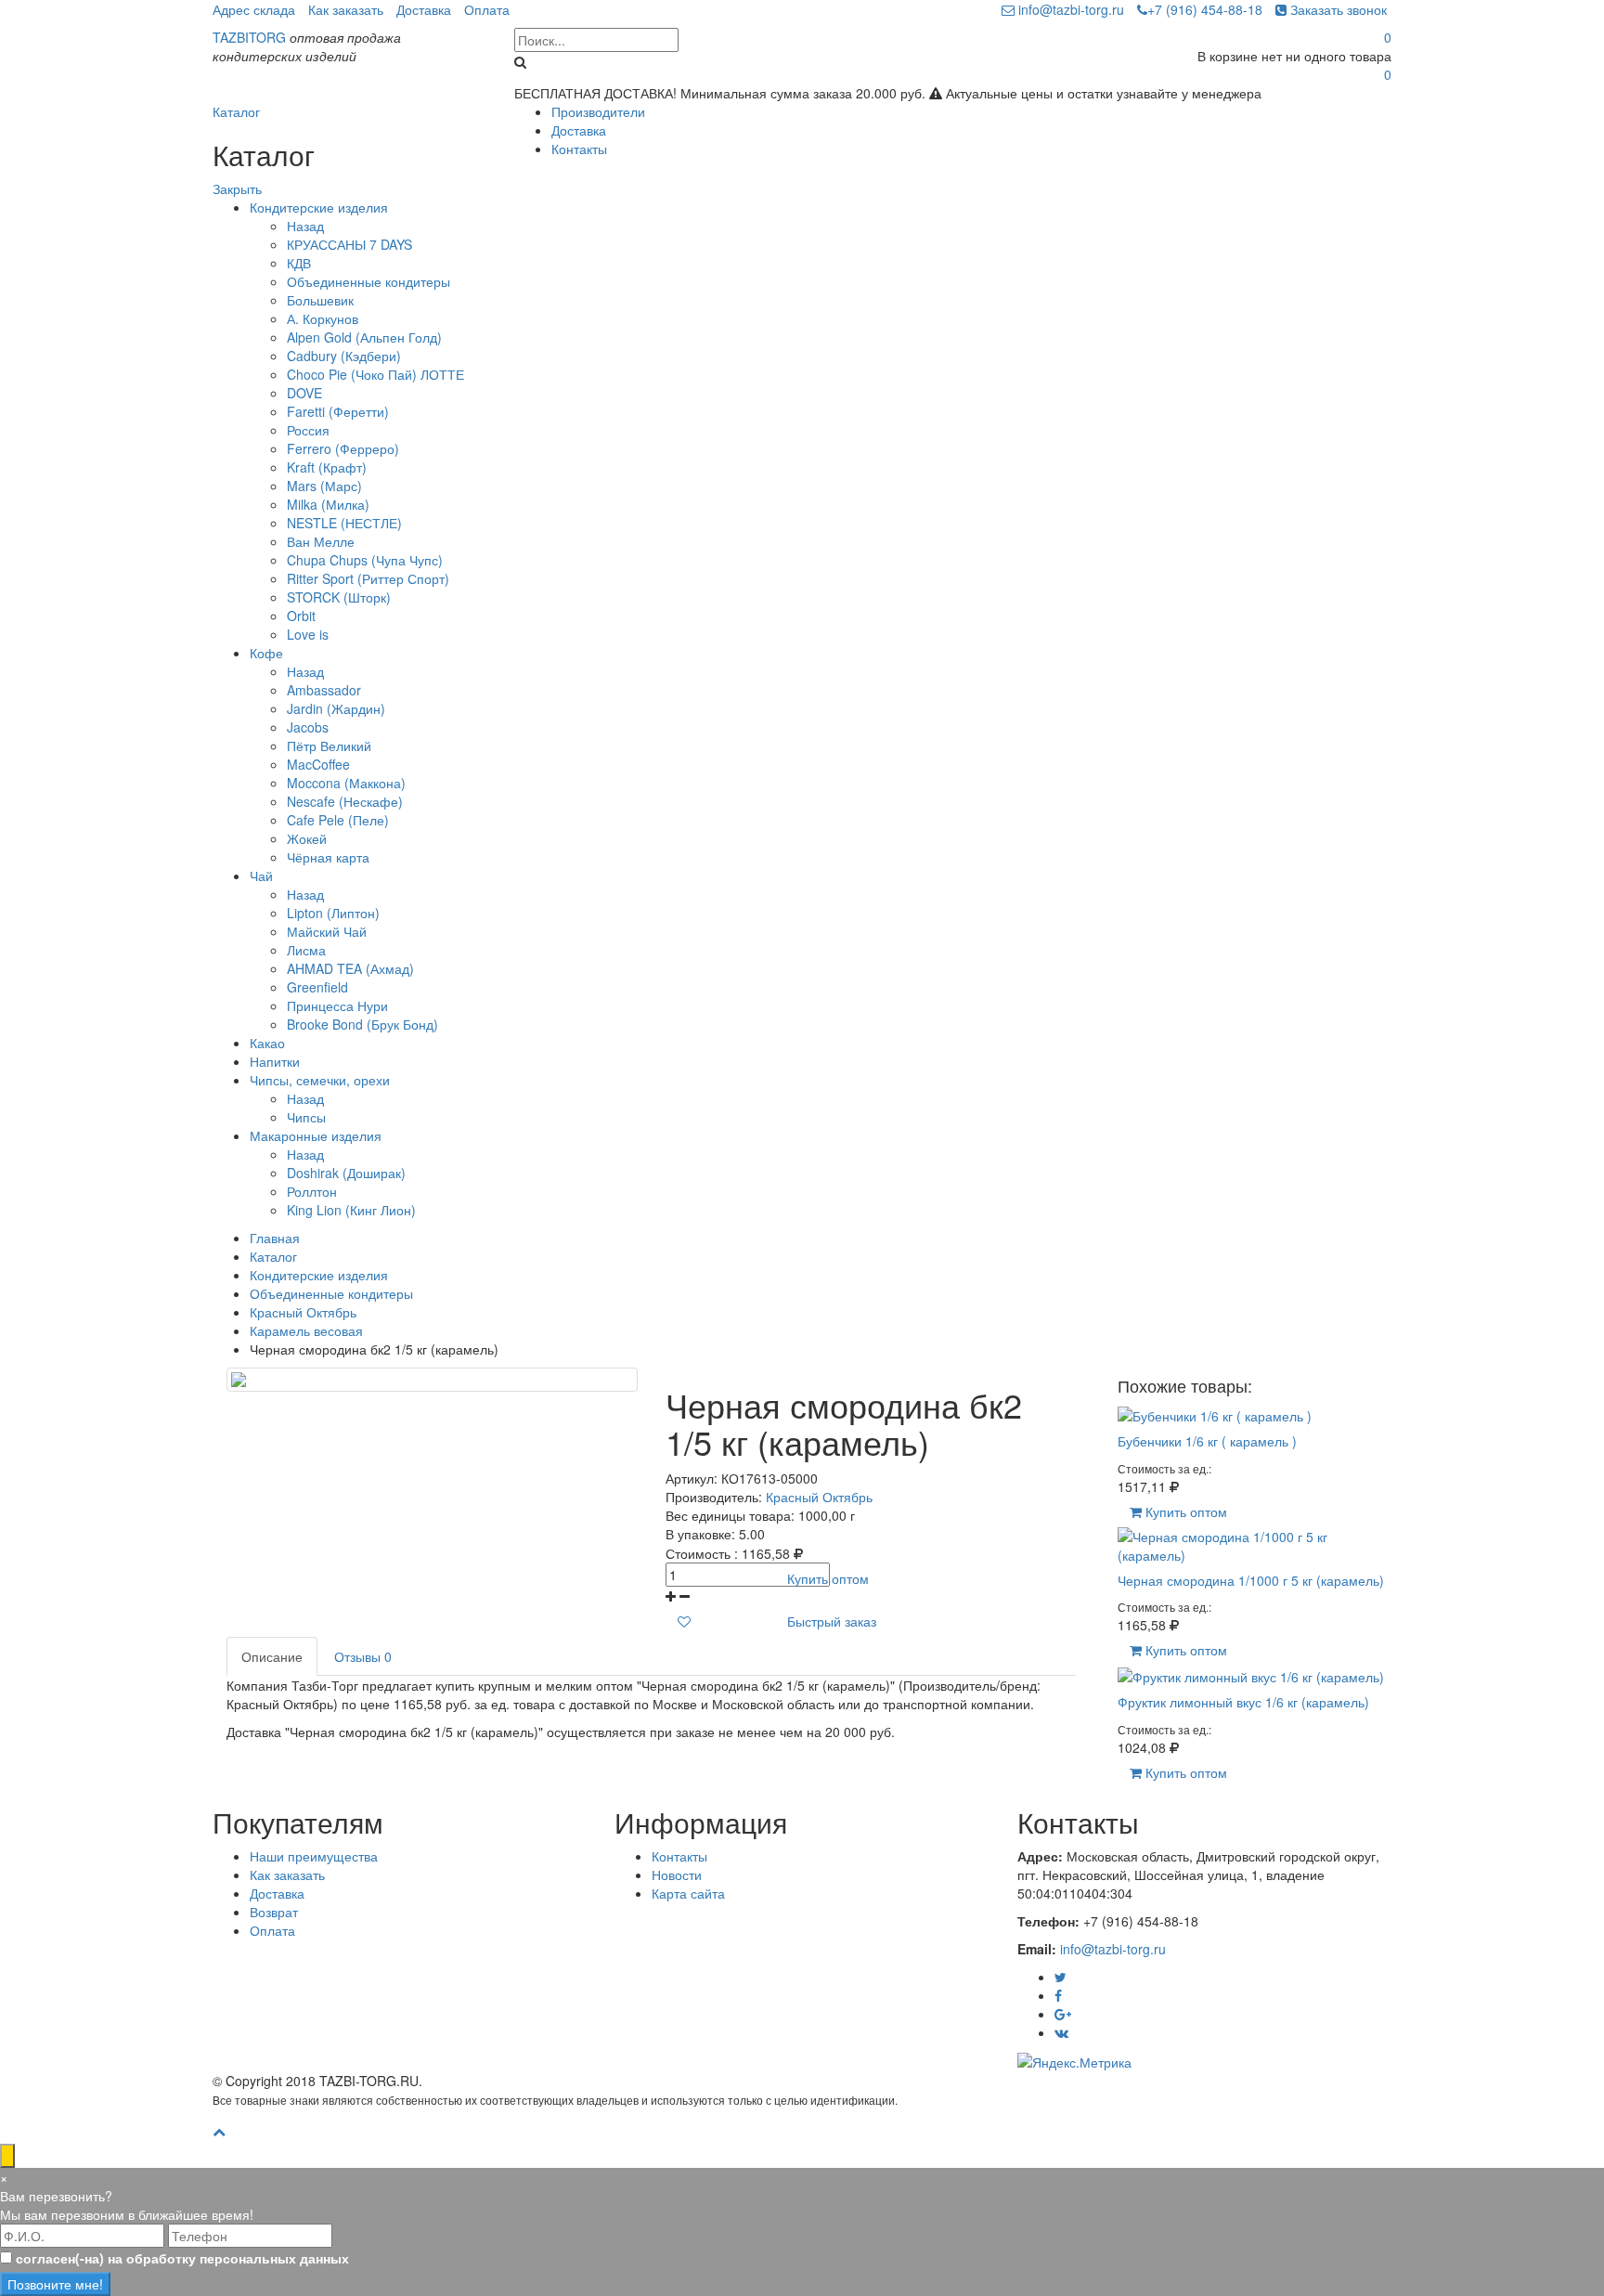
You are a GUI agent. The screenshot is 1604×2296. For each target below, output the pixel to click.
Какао (267, 1043)
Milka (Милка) (328, 504)
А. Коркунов (323, 318)
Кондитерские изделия (319, 207)
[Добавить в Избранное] (684, 1621)
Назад (305, 226)
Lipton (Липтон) (333, 913)
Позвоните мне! (55, 2284)
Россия (308, 430)
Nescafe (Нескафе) (345, 801)
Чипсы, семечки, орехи (320, 1080)
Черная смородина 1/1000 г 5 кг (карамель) (1251, 1580)
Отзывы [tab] (363, 1656)
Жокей (307, 838)
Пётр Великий (329, 746)
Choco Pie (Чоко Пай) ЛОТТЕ (375, 374)
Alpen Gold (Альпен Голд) (364, 337)
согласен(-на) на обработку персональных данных (182, 2258)
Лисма (306, 950)
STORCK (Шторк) (339, 597)
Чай (261, 876)
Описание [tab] (272, 1656)
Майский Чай (327, 931)
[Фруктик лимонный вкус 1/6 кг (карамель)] (1251, 1675)
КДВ (299, 263)
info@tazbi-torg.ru (1069, 9)
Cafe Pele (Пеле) (338, 820)
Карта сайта (688, 1893)
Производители (598, 111)
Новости (677, 1874)
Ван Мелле (321, 541)
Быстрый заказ (832, 1621)
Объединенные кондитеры (369, 281)
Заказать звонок (1337, 9)
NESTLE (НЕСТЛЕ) (344, 523)
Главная (275, 1238)
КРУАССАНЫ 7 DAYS (349, 244)
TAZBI (249, 37)
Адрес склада (254, 9)
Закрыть (237, 188)
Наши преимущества (314, 1856)
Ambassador (324, 690)
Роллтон (312, 1191)
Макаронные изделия (316, 1135)
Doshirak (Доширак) (346, 1173)
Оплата (487, 9)
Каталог (236, 111)
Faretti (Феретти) (338, 411)
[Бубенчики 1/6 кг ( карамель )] (1215, 1414)
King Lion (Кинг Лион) (351, 1210)
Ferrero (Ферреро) (343, 448)
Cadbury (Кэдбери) (344, 356)
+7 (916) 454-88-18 (1205, 9)
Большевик (320, 300)
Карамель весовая (306, 1330)
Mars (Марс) (324, 486)
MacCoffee (318, 764)
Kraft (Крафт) (327, 467)
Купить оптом (828, 1578)
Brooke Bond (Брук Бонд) (362, 1024)
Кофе (266, 653)
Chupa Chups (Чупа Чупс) (365, 560)
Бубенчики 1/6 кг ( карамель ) (1207, 1441)
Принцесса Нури (337, 1005)
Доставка (424, 9)
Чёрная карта (328, 857)
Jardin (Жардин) (336, 708)
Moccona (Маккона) (346, 783)
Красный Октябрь (303, 1312)
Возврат (274, 1912)
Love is (308, 634)
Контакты (579, 149)
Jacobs (308, 727)
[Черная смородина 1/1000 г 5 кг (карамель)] (1255, 1543)
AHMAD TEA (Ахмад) (350, 968)
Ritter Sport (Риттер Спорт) (368, 578)
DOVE (304, 393)
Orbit (301, 616)
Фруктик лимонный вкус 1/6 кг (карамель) (1243, 1702)
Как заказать (346, 9)
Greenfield (317, 987)
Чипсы (306, 1117)
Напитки (275, 1061)
